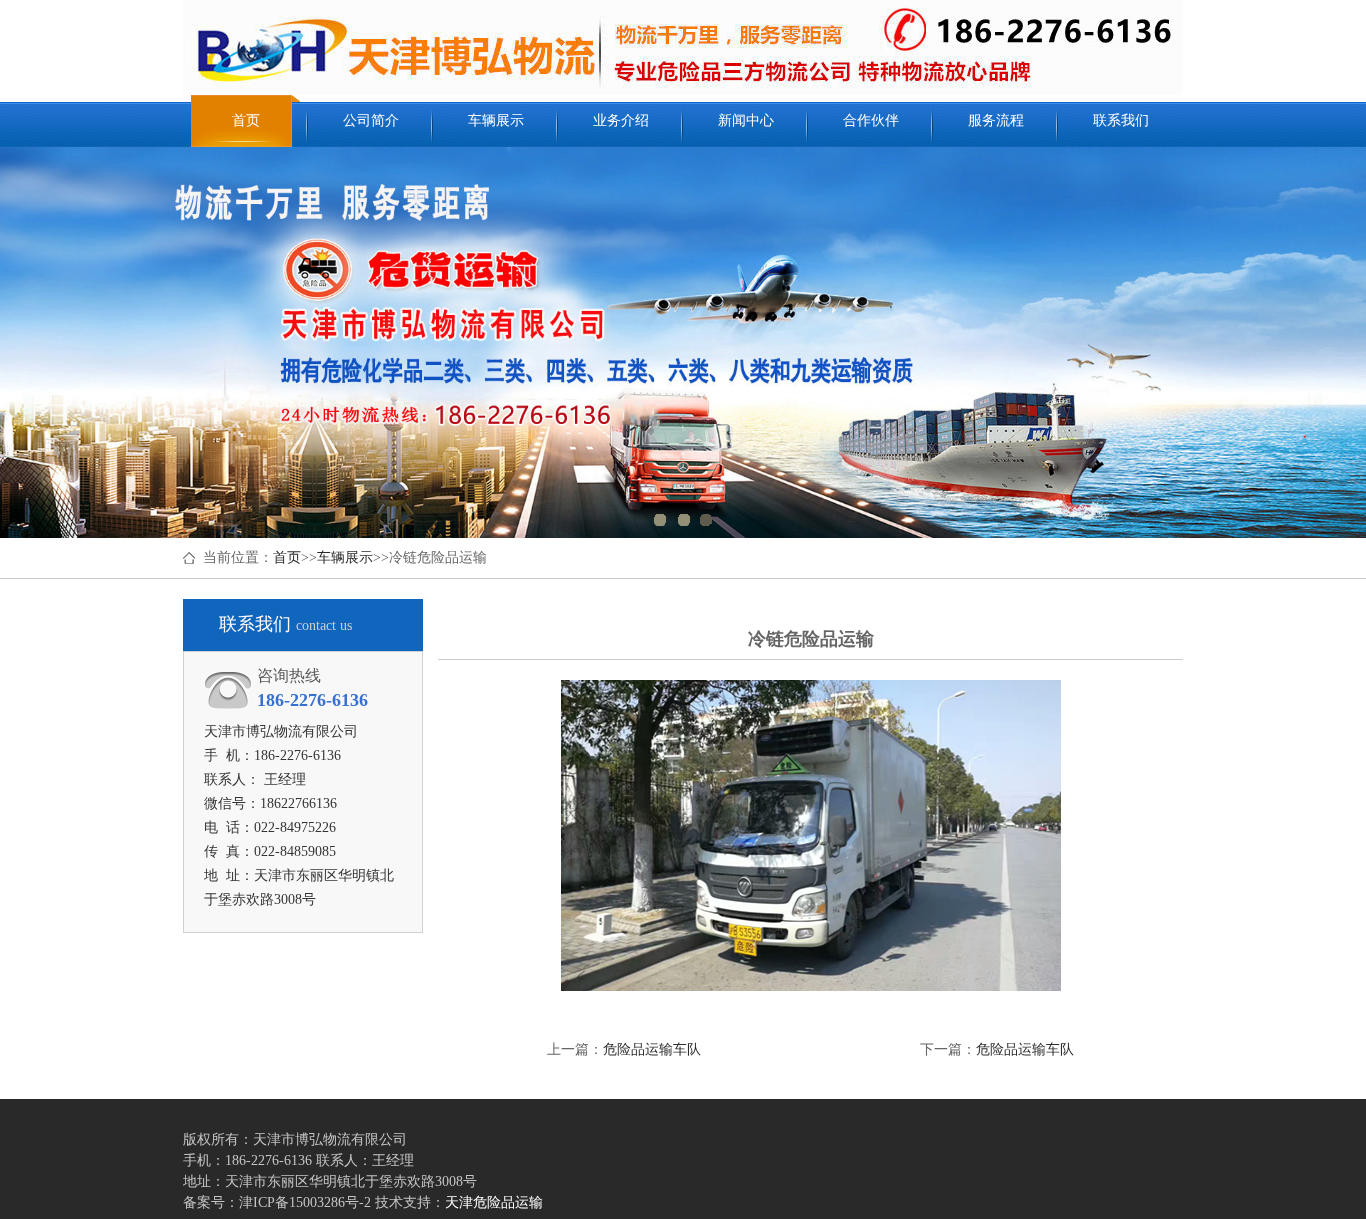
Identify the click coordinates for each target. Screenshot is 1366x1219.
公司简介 (371, 120)
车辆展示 (496, 120)
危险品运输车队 (652, 1049)
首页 (246, 120)
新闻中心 (746, 120)
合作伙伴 (871, 120)
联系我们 (1121, 120)
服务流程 (996, 120)
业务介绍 (621, 120)
